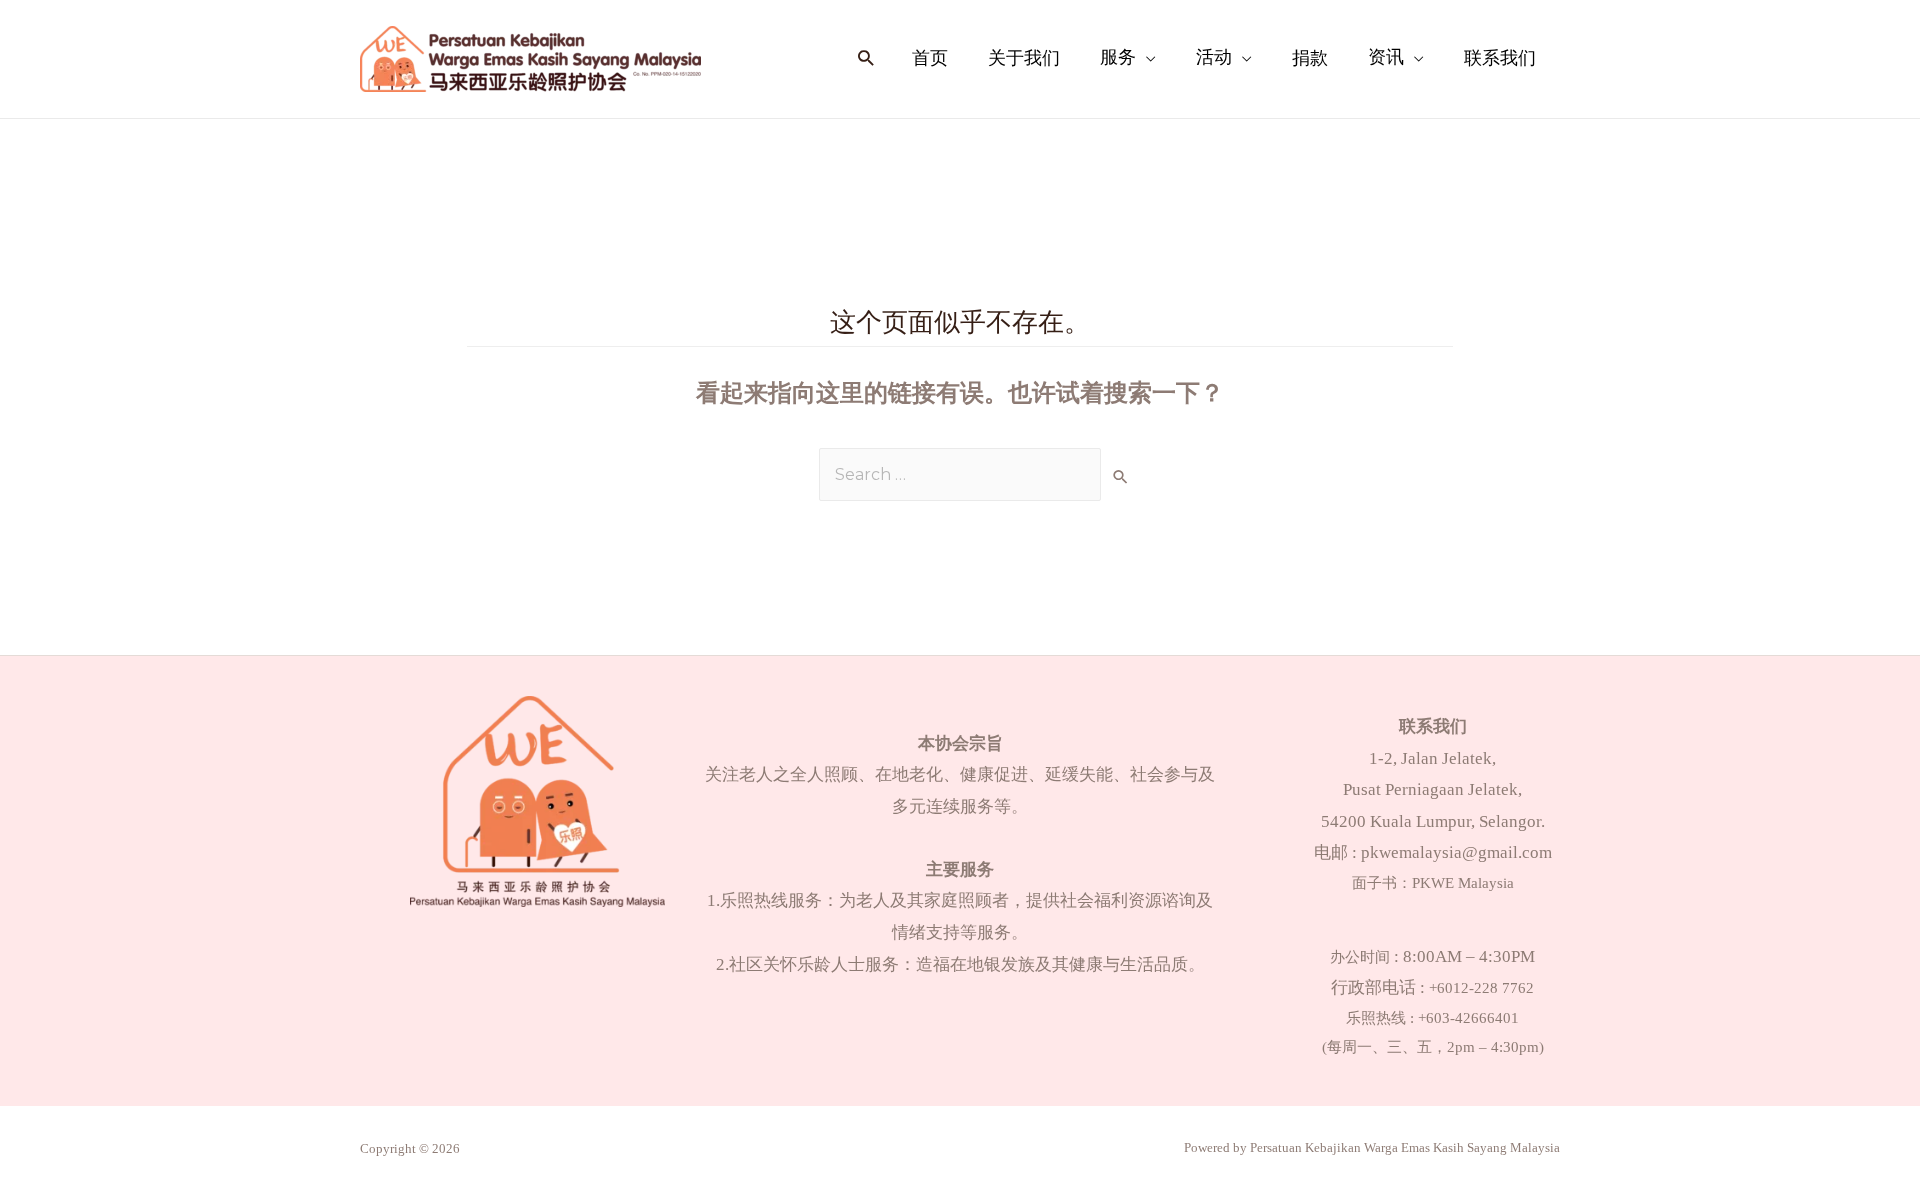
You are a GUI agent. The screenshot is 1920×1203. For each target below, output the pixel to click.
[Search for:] (960, 474)
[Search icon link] (865, 59)
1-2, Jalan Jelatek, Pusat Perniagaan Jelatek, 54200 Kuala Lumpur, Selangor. (1433, 790)
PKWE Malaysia (1463, 883)
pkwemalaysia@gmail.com (1456, 852)
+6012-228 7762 (1481, 988)
